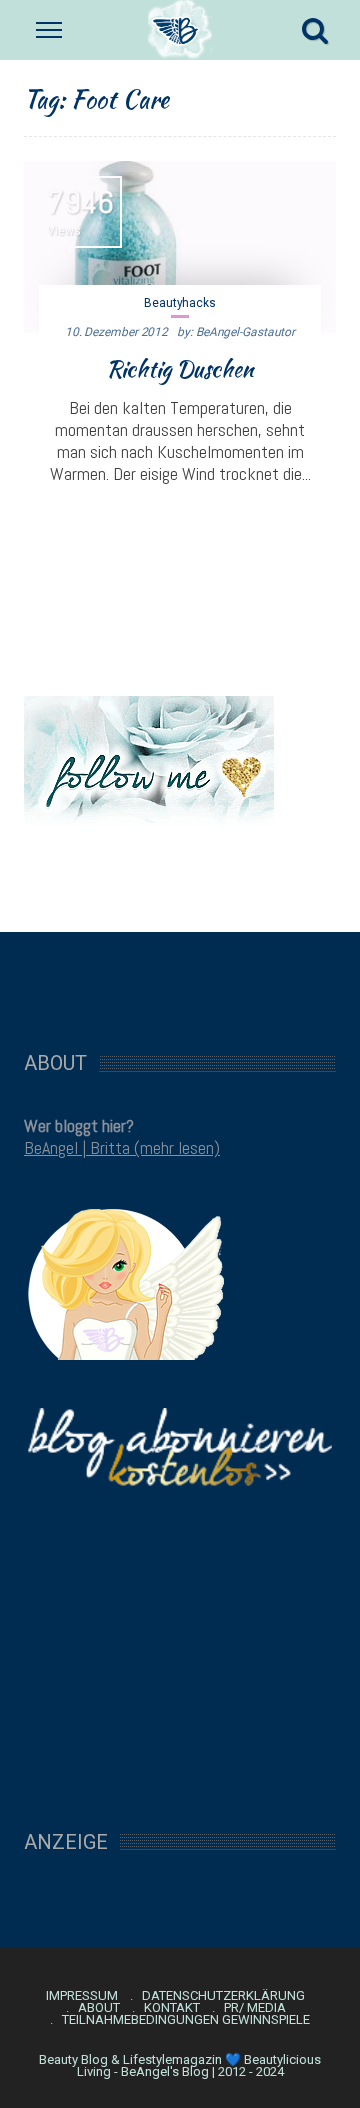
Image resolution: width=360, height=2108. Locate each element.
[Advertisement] (180, 981)
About (99, 2008)
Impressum (82, 1996)
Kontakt (172, 2008)
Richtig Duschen (180, 369)
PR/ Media (255, 2008)
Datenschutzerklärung (223, 1996)
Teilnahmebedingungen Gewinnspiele (186, 2020)
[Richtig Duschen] (180, 247)
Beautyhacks (180, 303)
